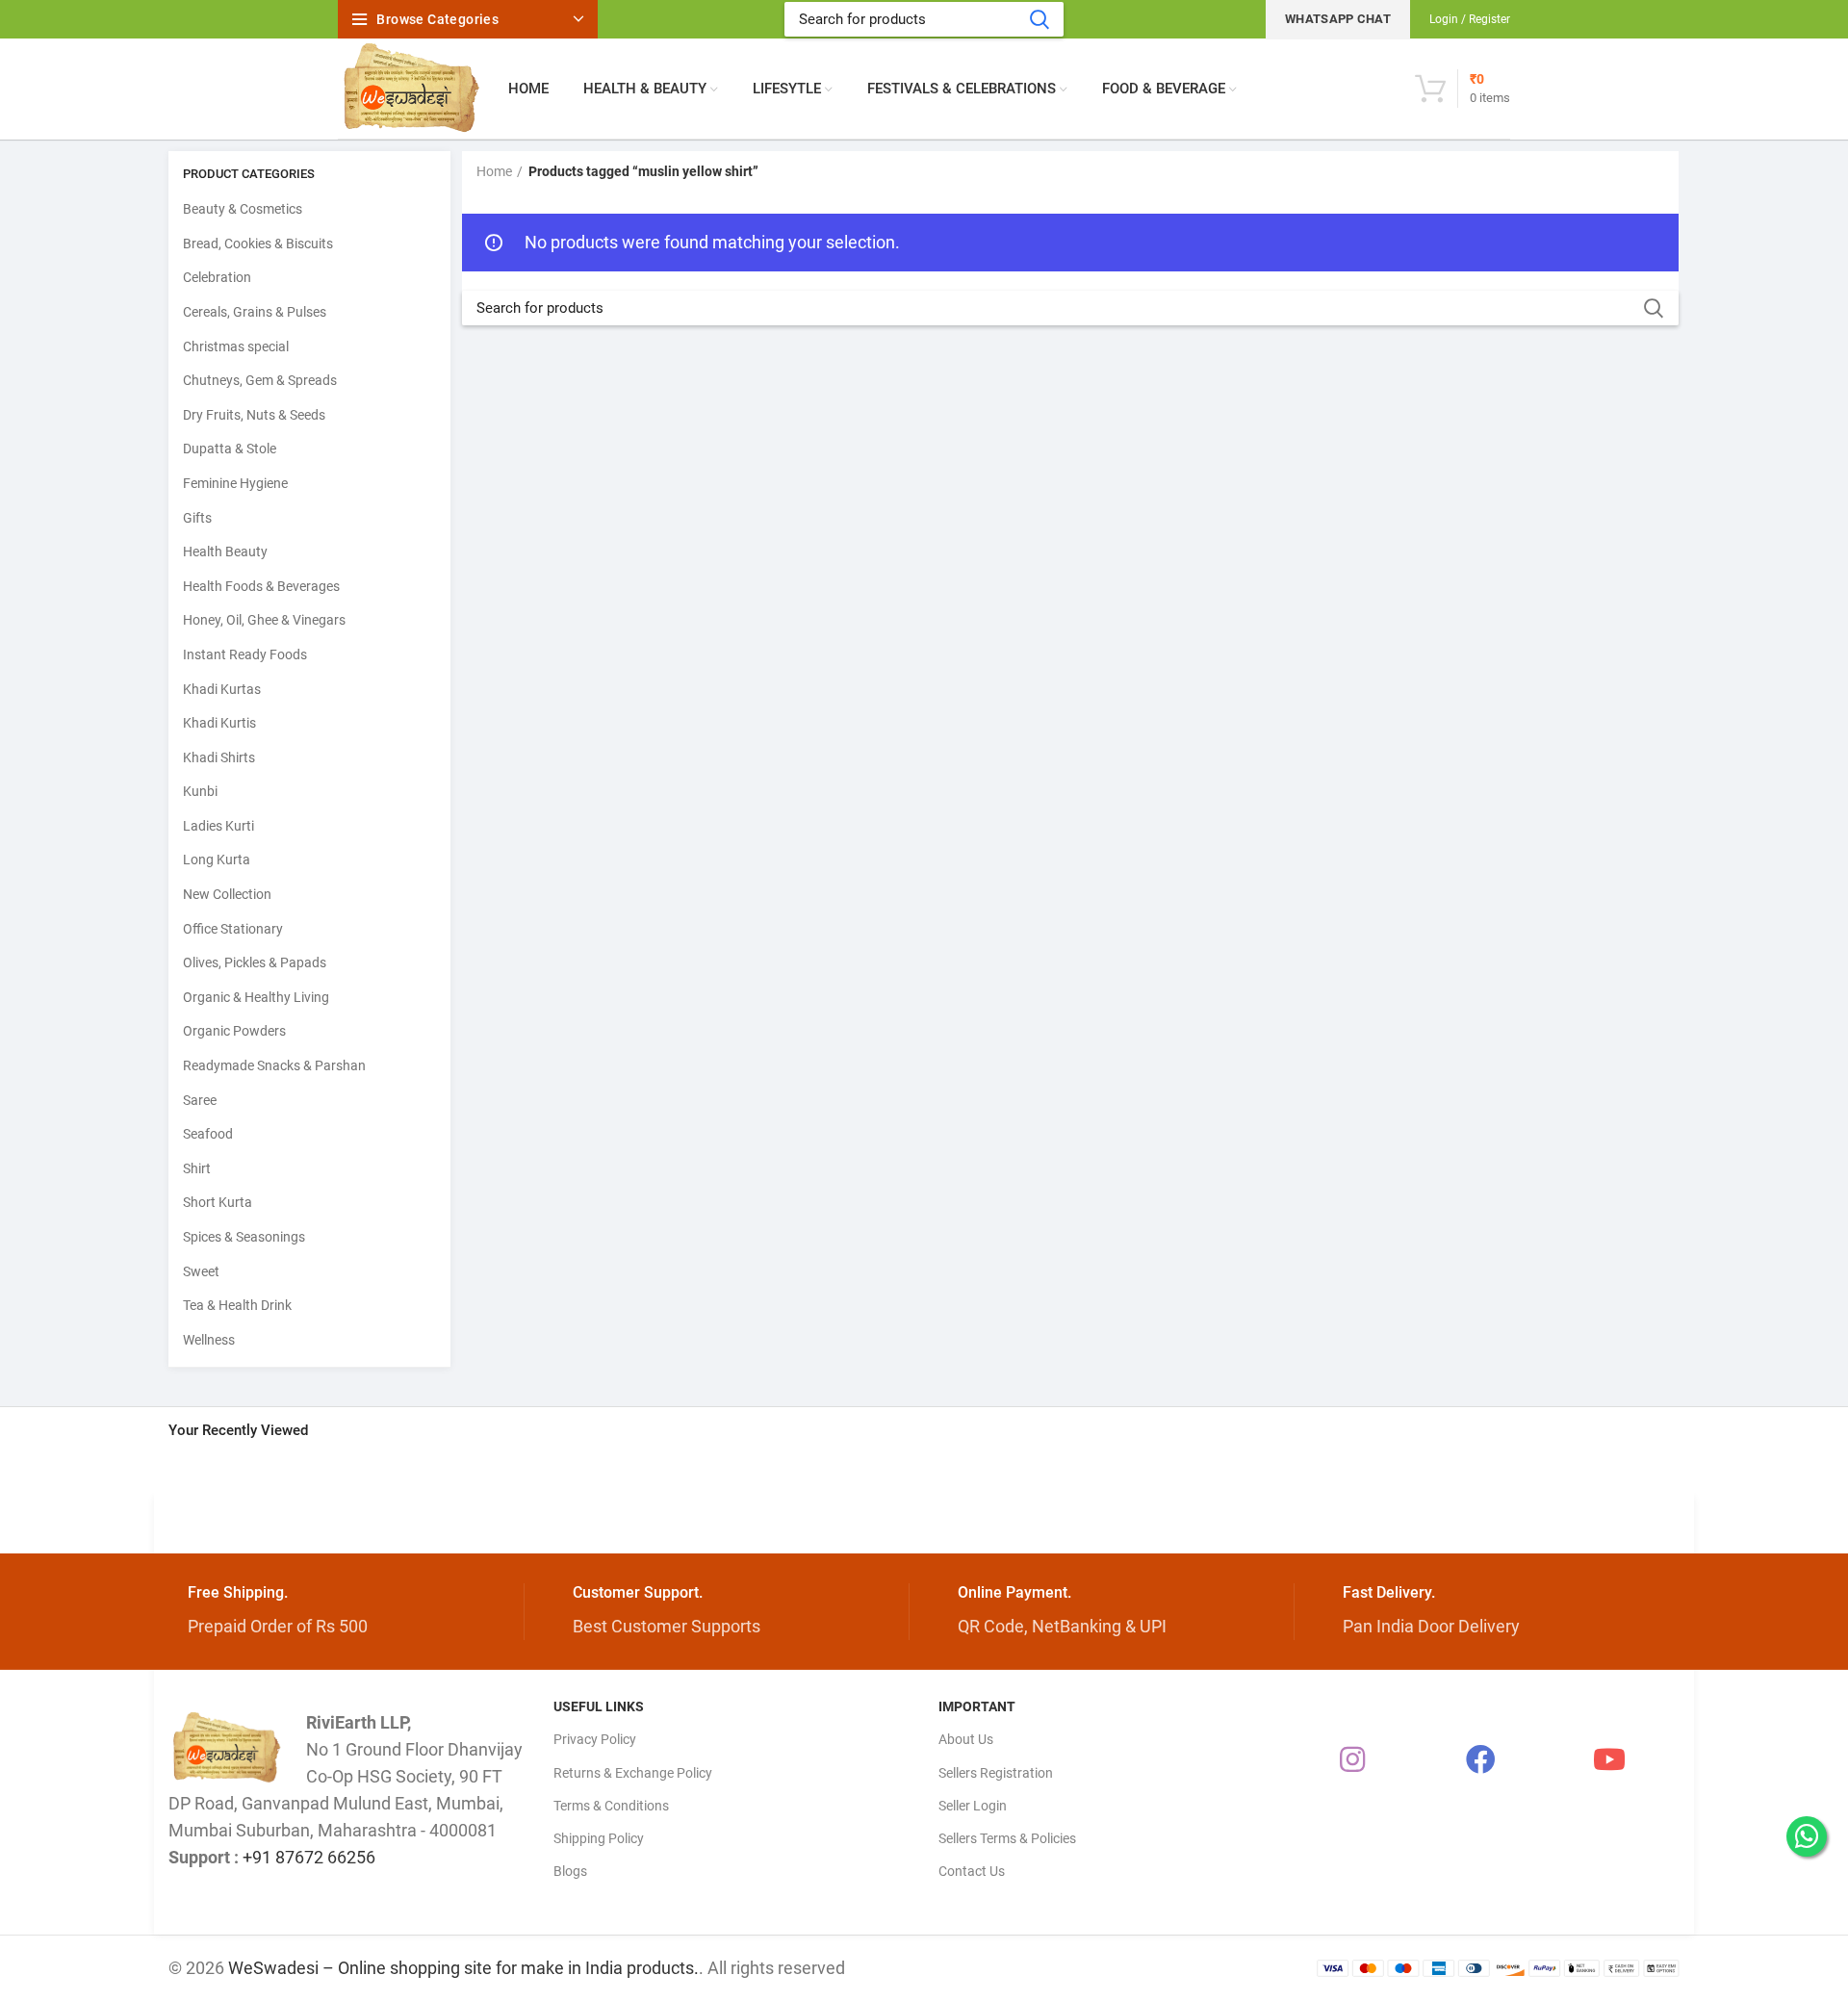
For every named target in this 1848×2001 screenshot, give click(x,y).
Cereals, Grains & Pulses (255, 312)
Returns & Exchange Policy (633, 1773)
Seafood (208, 1134)
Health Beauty (225, 552)
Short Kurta (218, 1202)
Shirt (197, 1168)
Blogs (570, 1871)
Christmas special (236, 346)
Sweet (201, 1271)
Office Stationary (233, 929)
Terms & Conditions (611, 1806)
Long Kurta (217, 859)
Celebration (217, 277)
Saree (200, 1100)
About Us (966, 1739)
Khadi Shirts (219, 757)
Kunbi (200, 791)
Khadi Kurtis (219, 723)
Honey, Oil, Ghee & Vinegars (264, 620)
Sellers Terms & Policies (1007, 1838)
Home (494, 171)
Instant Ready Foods (245, 654)
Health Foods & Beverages (261, 586)
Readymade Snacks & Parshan (274, 1065)
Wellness (209, 1340)
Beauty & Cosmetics (243, 209)
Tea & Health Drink (237, 1305)
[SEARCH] (1039, 19)
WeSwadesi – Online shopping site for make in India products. (463, 1968)
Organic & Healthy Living (256, 997)
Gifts (197, 518)
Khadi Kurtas (222, 689)
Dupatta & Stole (230, 449)
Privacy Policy (595, 1739)
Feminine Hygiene (235, 483)
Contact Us (972, 1871)
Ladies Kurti (218, 826)
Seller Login (973, 1806)
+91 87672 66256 (309, 1857)
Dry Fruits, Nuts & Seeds (254, 415)
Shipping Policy (599, 1838)
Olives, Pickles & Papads (255, 962)
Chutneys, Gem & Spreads (260, 380)
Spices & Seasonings (244, 1237)
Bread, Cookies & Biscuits (258, 244)
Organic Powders (234, 1031)
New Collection (227, 894)
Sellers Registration (996, 1773)
